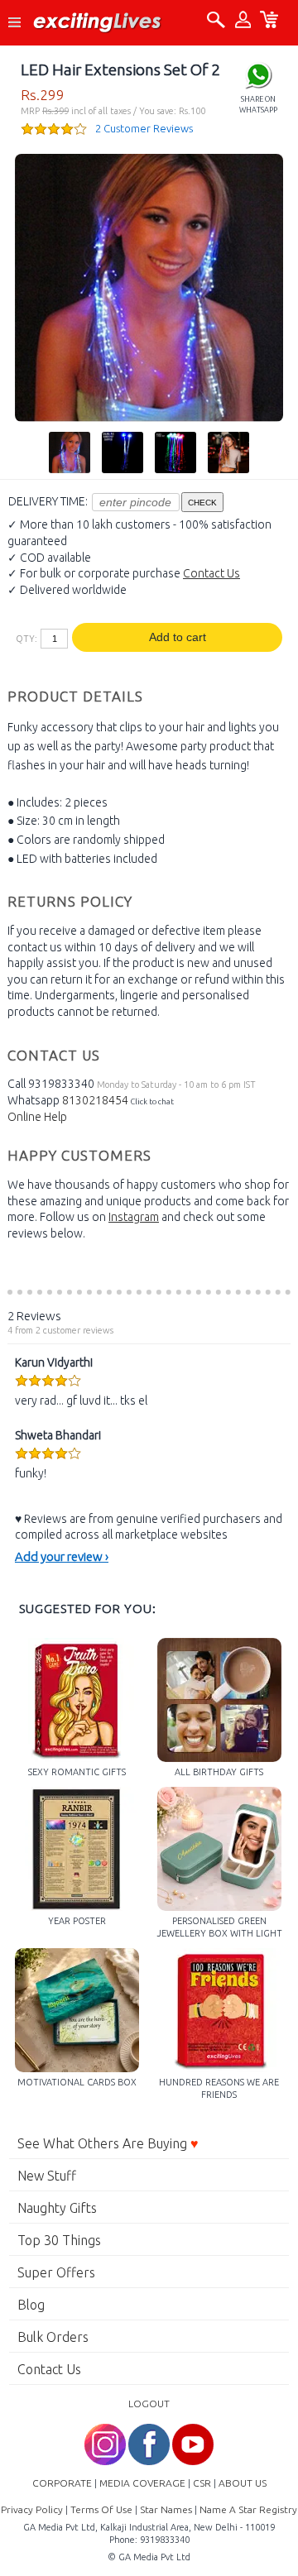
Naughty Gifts (57, 2208)
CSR (202, 2483)
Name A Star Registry (248, 2509)
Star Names (166, 2509)
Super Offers (56, 2272)
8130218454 (95, 1100)
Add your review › (62, 1556)
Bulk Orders (53, 2337)
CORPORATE (62, 2483)
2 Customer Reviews (144, 128)
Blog (31, 2305)
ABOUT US (243, 2483)
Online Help (37, 1117)
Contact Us (211, 573)
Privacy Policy (32, 2509)
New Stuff (47, 2176)
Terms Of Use (101, 2509)
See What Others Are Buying (108, 2143)
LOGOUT (149, 2404)
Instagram (134, 1217)
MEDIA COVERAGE (142, 2483)
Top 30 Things (59, 2240)
